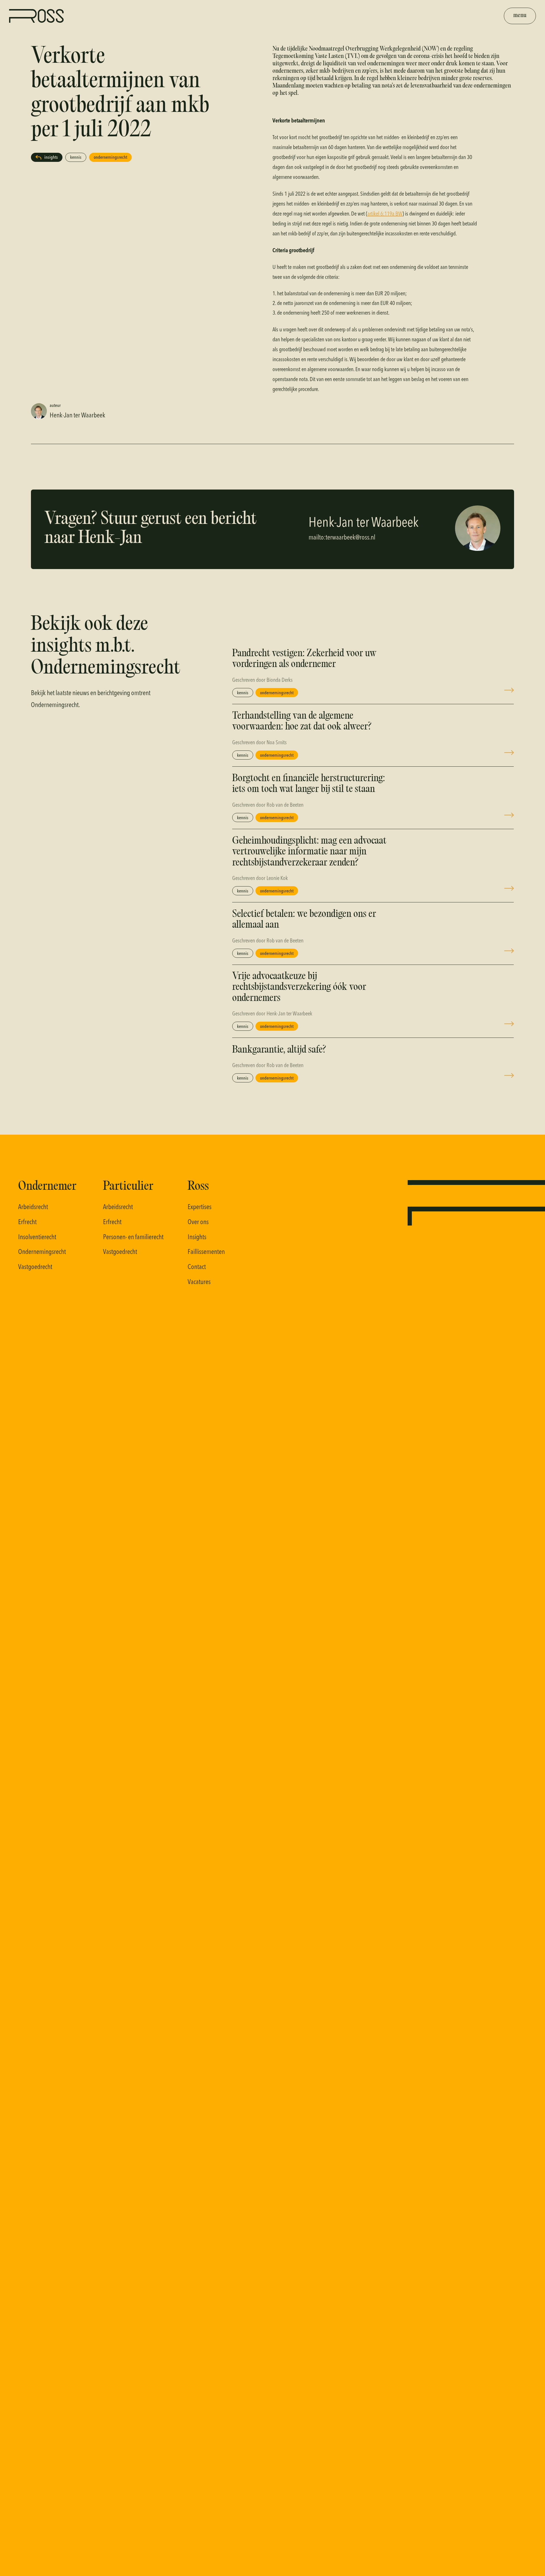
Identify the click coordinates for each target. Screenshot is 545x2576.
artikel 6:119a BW (385, 213)
